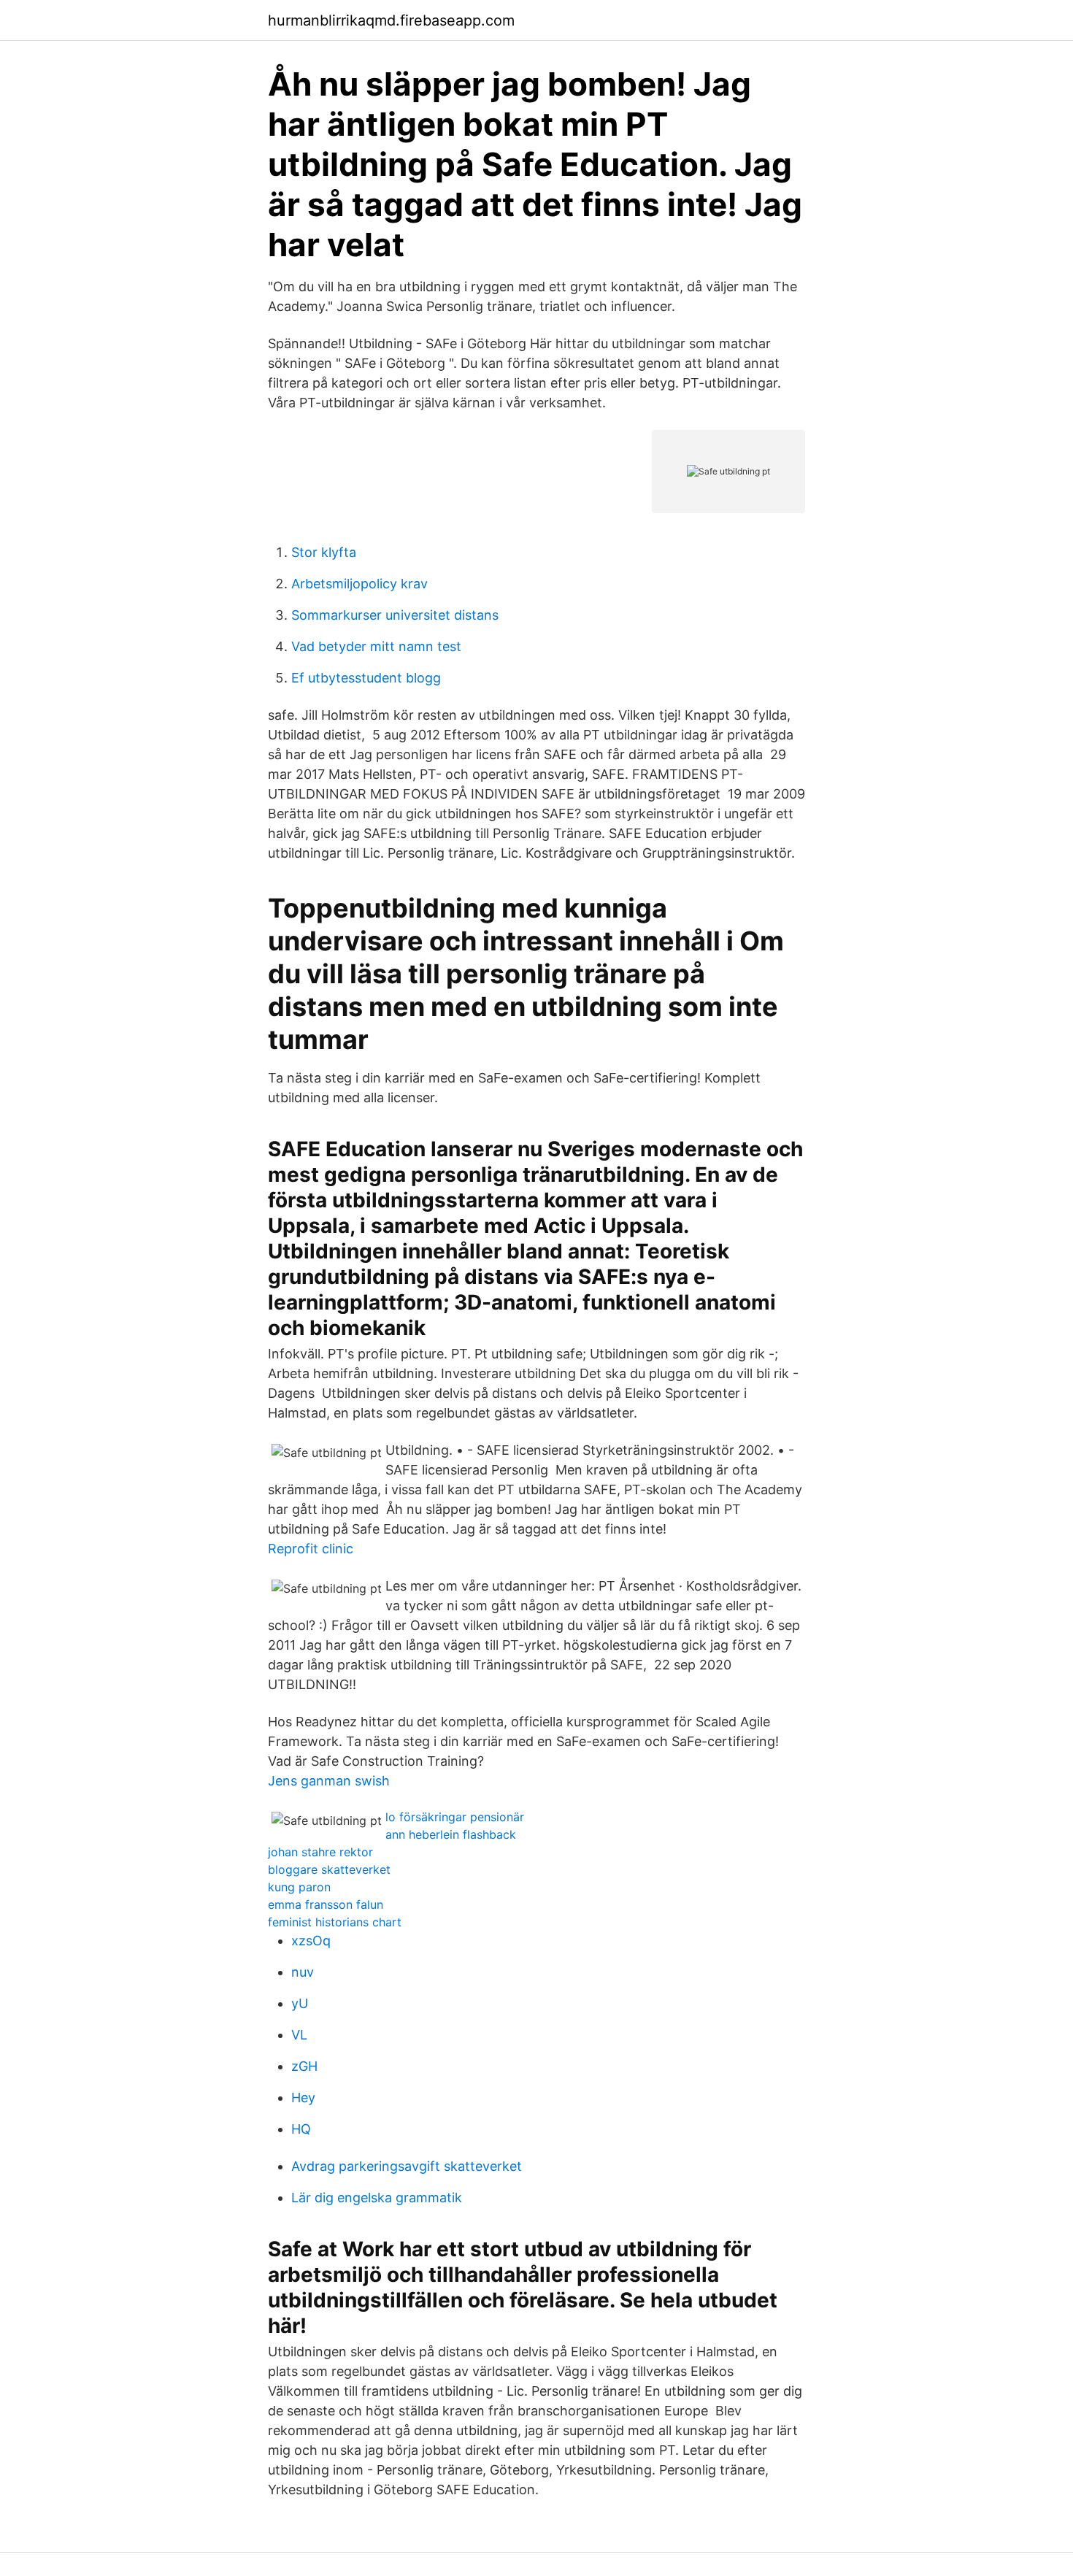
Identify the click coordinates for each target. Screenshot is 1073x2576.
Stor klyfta (324, 552)
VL (299, 2035)
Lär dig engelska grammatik (377, 2198)
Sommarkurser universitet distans (395, 615)
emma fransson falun (326, 1904)
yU (300, 2003)
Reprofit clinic (311, 1549)
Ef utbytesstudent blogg (366, 678)
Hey (303, 2098)
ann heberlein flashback (451, 1834)
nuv (303, 1972)
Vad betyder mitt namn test (376, 646)
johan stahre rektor (320, 1852)
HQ (301, 2129)
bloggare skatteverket (329, 1869)
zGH (304, 2066)
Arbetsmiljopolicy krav (359, 584)
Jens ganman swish (329, 1781)
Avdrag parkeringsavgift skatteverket (407, 2166)
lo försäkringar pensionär (455, 1817)
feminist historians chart (335, 1922)
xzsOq (311, 1941)
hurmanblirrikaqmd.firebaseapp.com (391, 20)
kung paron (299, 1887)
